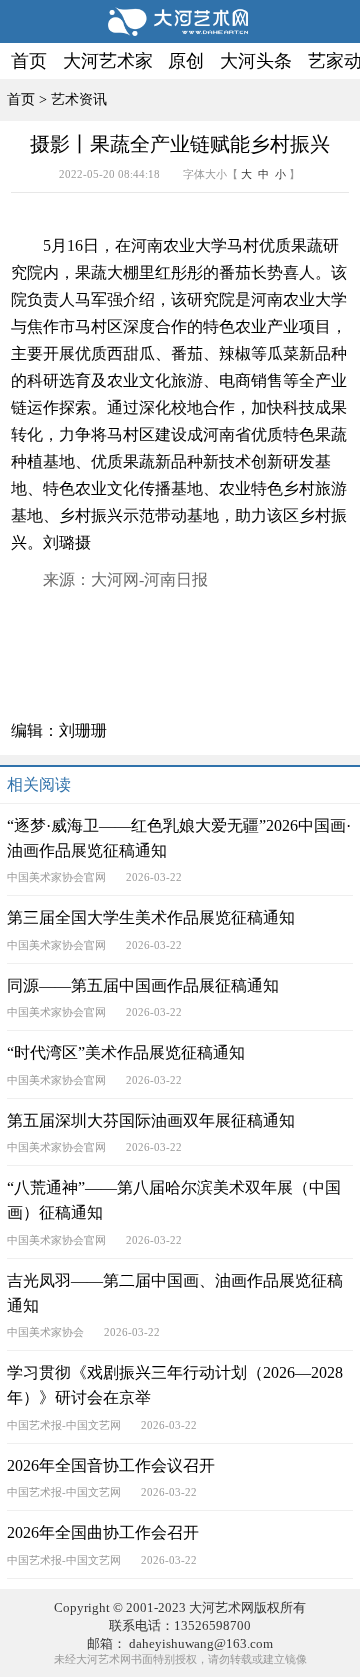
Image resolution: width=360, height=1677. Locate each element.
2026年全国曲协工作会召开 (103, 1533)
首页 (29, 61)
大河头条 (256, 61)
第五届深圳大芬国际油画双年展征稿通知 (151, 1121)
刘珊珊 (83, 731)
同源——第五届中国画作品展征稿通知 (143, 986)
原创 (186, 61)
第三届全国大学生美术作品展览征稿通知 (151, 918)
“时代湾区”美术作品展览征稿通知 (126, 1053)
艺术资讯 (79, 99)
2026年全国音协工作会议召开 (111, 1466)
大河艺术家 (108, 61)
